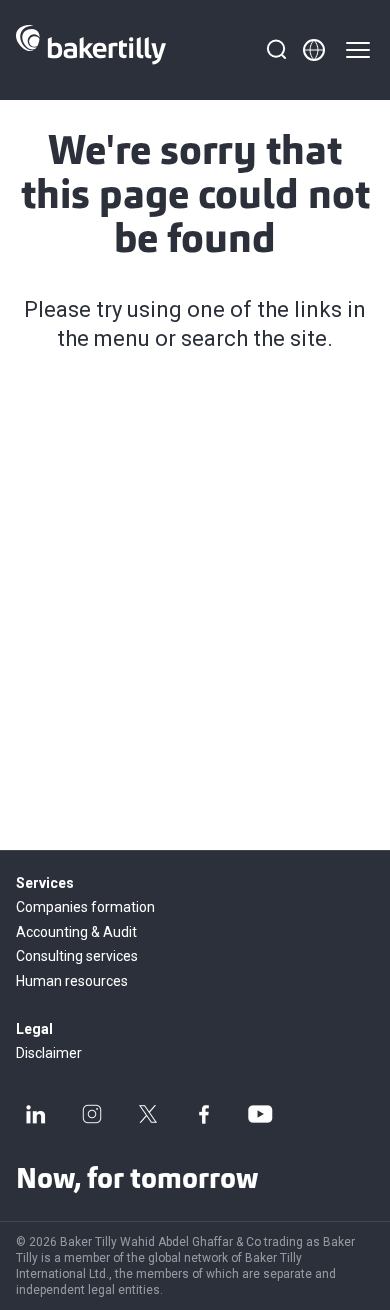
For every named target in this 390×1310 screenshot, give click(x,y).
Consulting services (77, 956)
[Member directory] (314, 50)
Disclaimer (49, 1053)
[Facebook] (204, 1114)
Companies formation (85, 907)
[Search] (276, 50)
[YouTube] (260, 1114)
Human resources (72, 981)
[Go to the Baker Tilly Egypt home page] (91, 50)
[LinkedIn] (36, 1114)
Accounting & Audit (76, 932)
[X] (148, 1114)
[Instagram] (92, 1114)
